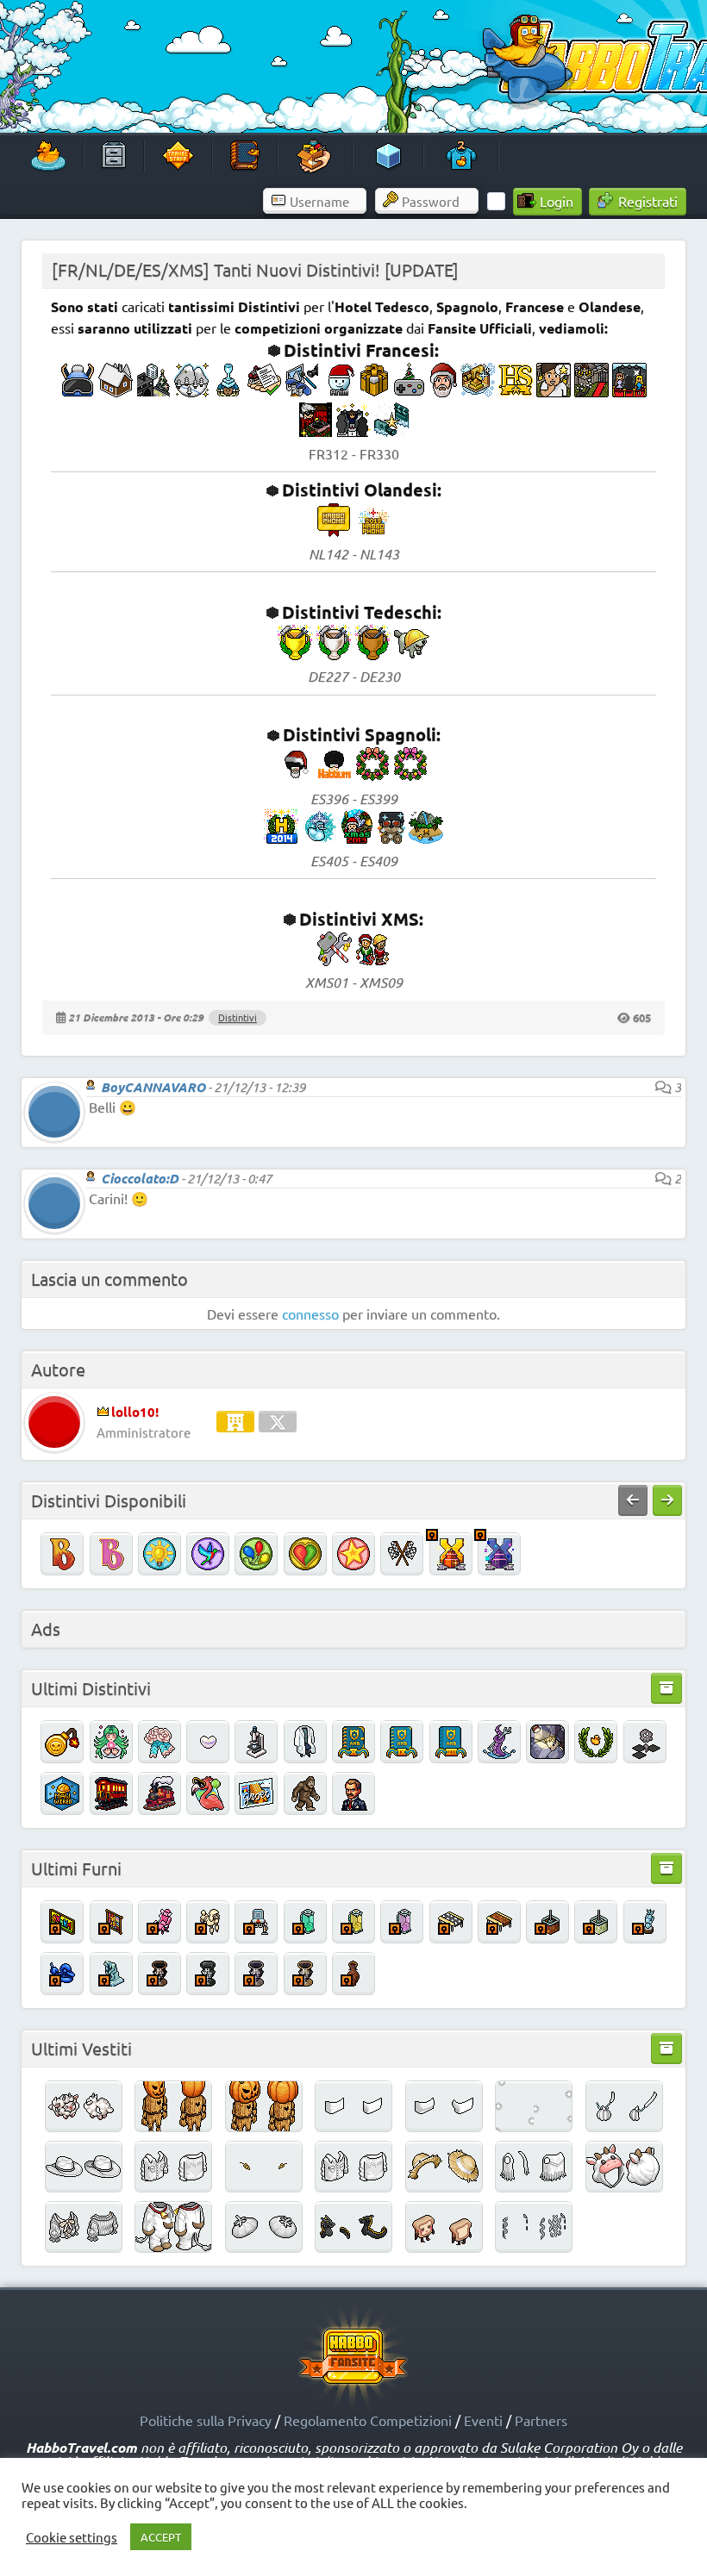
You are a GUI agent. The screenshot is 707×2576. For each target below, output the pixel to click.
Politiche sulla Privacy (206, 2420)
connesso (310, 1313)
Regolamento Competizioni (368, 2420)
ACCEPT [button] (161, 2537)
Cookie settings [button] (72, 2537)
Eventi (483, 2420)
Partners (541, 2420)
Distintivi (238, 1017)
